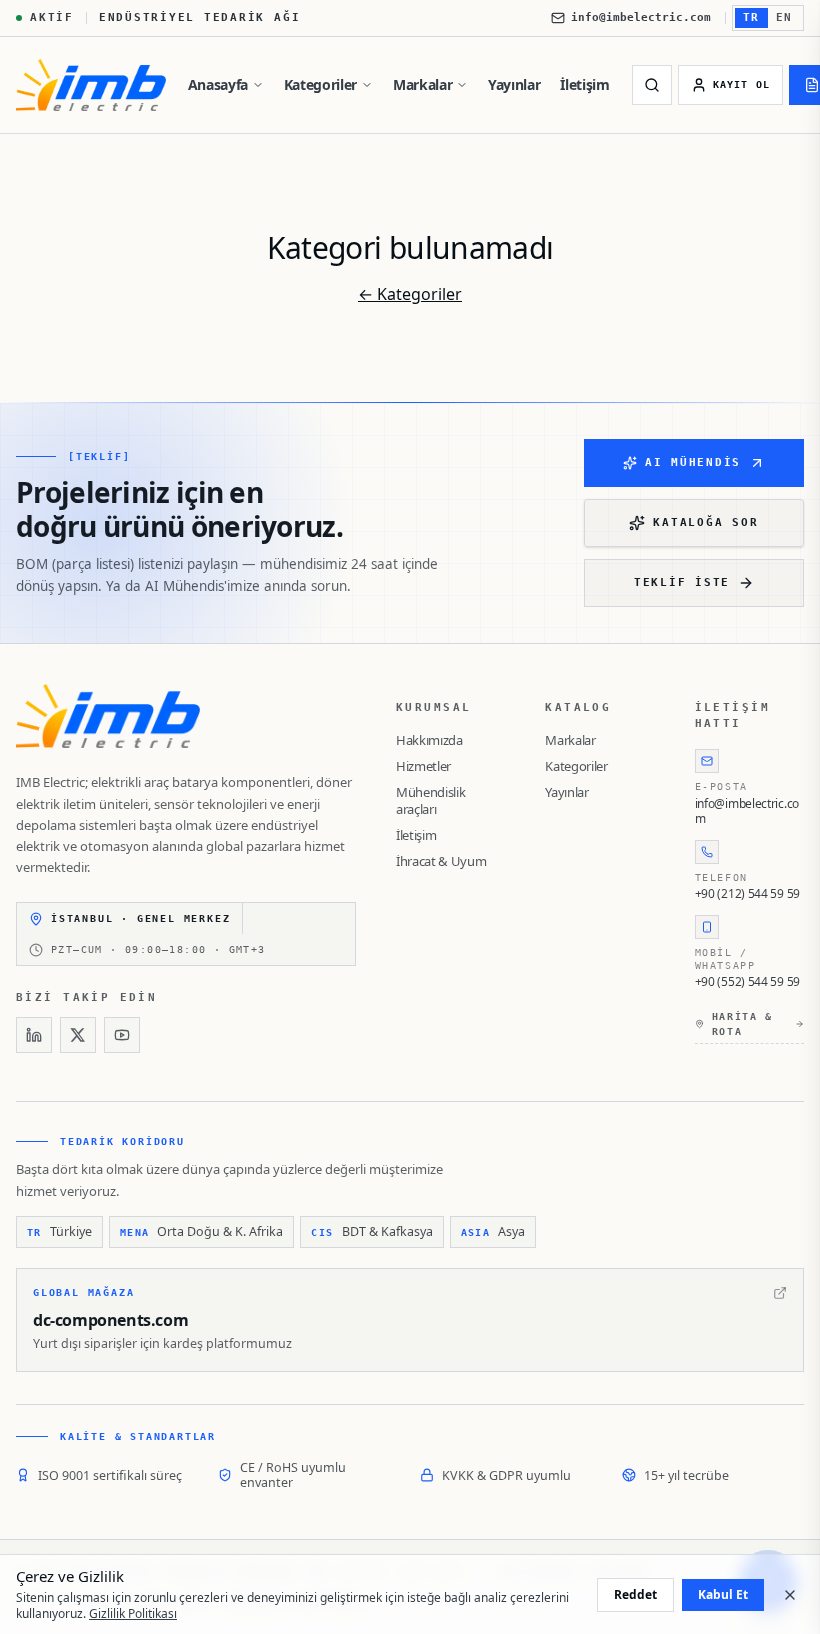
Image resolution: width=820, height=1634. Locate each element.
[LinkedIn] (34, 1035)
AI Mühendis (693, 462)
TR (751, 17)
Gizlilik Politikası (133, 1613)
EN (784, 17)
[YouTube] (122, 1035)
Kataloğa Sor (705, 522)
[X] (78, 1035)
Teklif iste (682, 582)
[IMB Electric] (91, 85)
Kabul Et (723, 1594)
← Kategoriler (410, 294)
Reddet (635, 1594)
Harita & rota (742, 1024)
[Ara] (652, 85)
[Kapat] (790, 1595)
